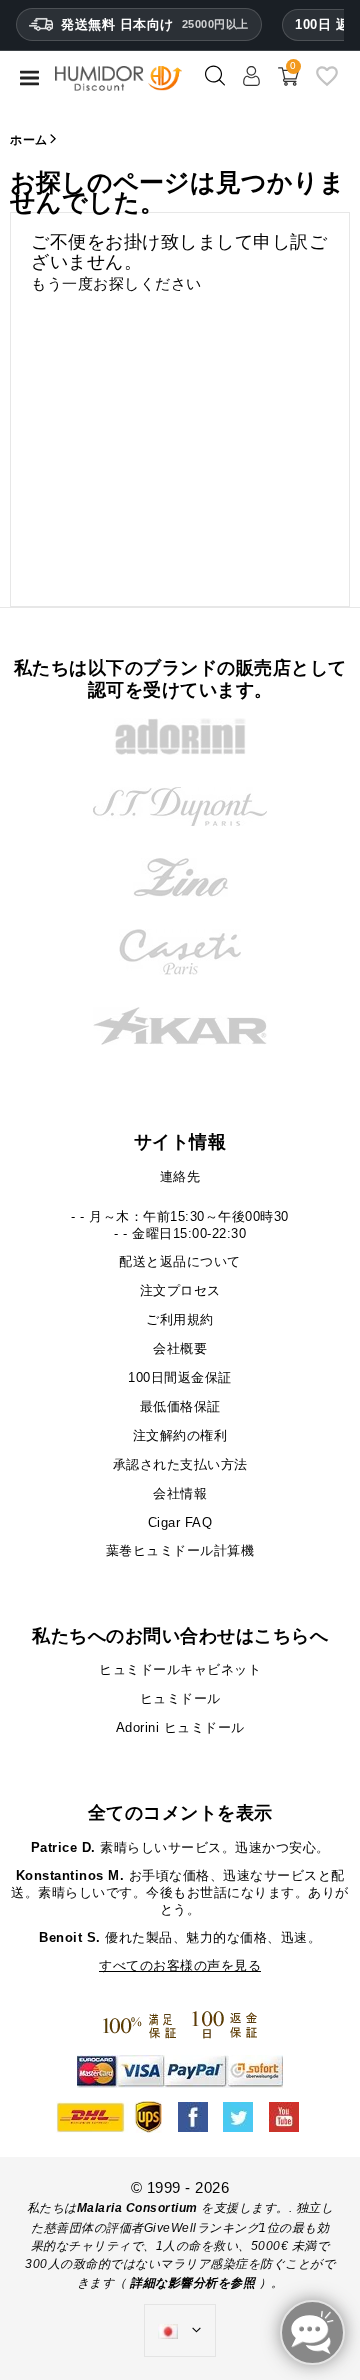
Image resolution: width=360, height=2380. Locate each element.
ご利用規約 (180, 1319)
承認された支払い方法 (180, 1464)
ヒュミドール (180, 1698)
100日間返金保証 (180, 1377)
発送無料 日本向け (155, 24)
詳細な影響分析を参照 (192, 2283)
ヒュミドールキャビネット (180, 1669)
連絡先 (180, 1176)
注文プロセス (180, 1290)
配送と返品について (180, 1261)
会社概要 (180, 1348)
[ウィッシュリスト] (327, 83)
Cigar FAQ (180, 1522)
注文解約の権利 (180, 1435)
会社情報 (180, 1493)
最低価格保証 (180, 1406)
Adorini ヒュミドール (180, 1727)
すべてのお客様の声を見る (180, 1965)
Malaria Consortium (137, 2208)
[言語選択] (180, 2331)
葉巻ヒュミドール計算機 (180, 1550)
